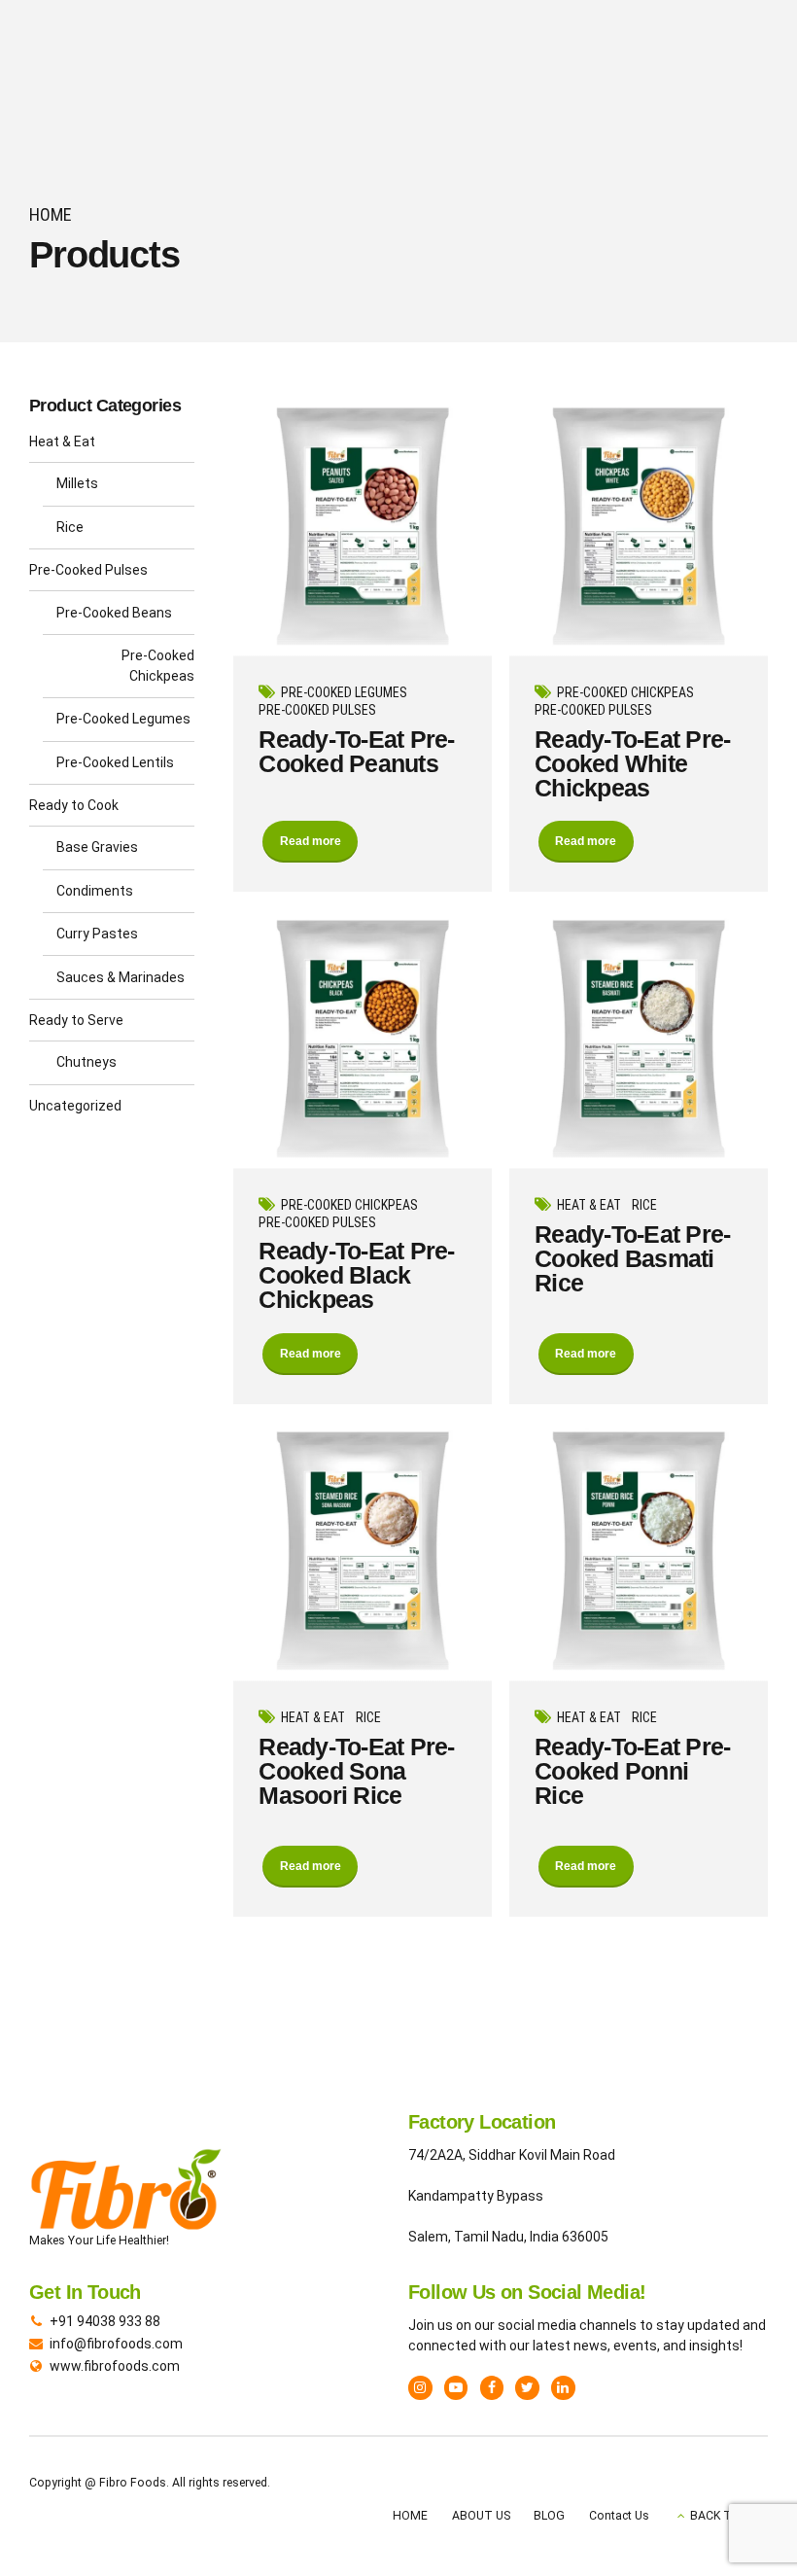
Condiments (95, 891)
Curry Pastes (97, 934)
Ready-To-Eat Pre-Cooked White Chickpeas (632, 763)
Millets (77, 483)
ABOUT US (481, 2516)
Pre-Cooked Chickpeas (625, 692)
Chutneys (87, 1062)
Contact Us (619, 2516)
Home (51, 214)
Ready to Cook (74, 805)
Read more (311, 841)
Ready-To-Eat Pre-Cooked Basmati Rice (632, 1258)
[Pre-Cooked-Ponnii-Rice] (639, 1551)
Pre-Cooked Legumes (344, 692)
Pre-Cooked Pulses (317, 710)
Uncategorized (75, 1106)
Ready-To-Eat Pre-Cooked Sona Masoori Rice (356, 1771)
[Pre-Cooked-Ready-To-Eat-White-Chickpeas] (639, 527)
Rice (644, 1205)
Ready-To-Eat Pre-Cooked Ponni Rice (632, 1771)
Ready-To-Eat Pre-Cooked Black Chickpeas (356, 1275)
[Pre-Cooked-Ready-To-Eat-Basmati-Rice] (639, 1039)
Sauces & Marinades (121, 977)
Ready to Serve (76, 1020)
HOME (410, 2516)
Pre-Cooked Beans (114, 613)
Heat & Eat (589, 1205)
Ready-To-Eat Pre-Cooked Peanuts (356, 751)
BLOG (549, 2516)
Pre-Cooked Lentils (115, 762)
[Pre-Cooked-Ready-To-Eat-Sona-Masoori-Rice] (363, 1551)
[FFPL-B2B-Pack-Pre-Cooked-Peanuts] (363, 527)
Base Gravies (97, 847)
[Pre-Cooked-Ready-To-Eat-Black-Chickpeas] (363, 1039)
